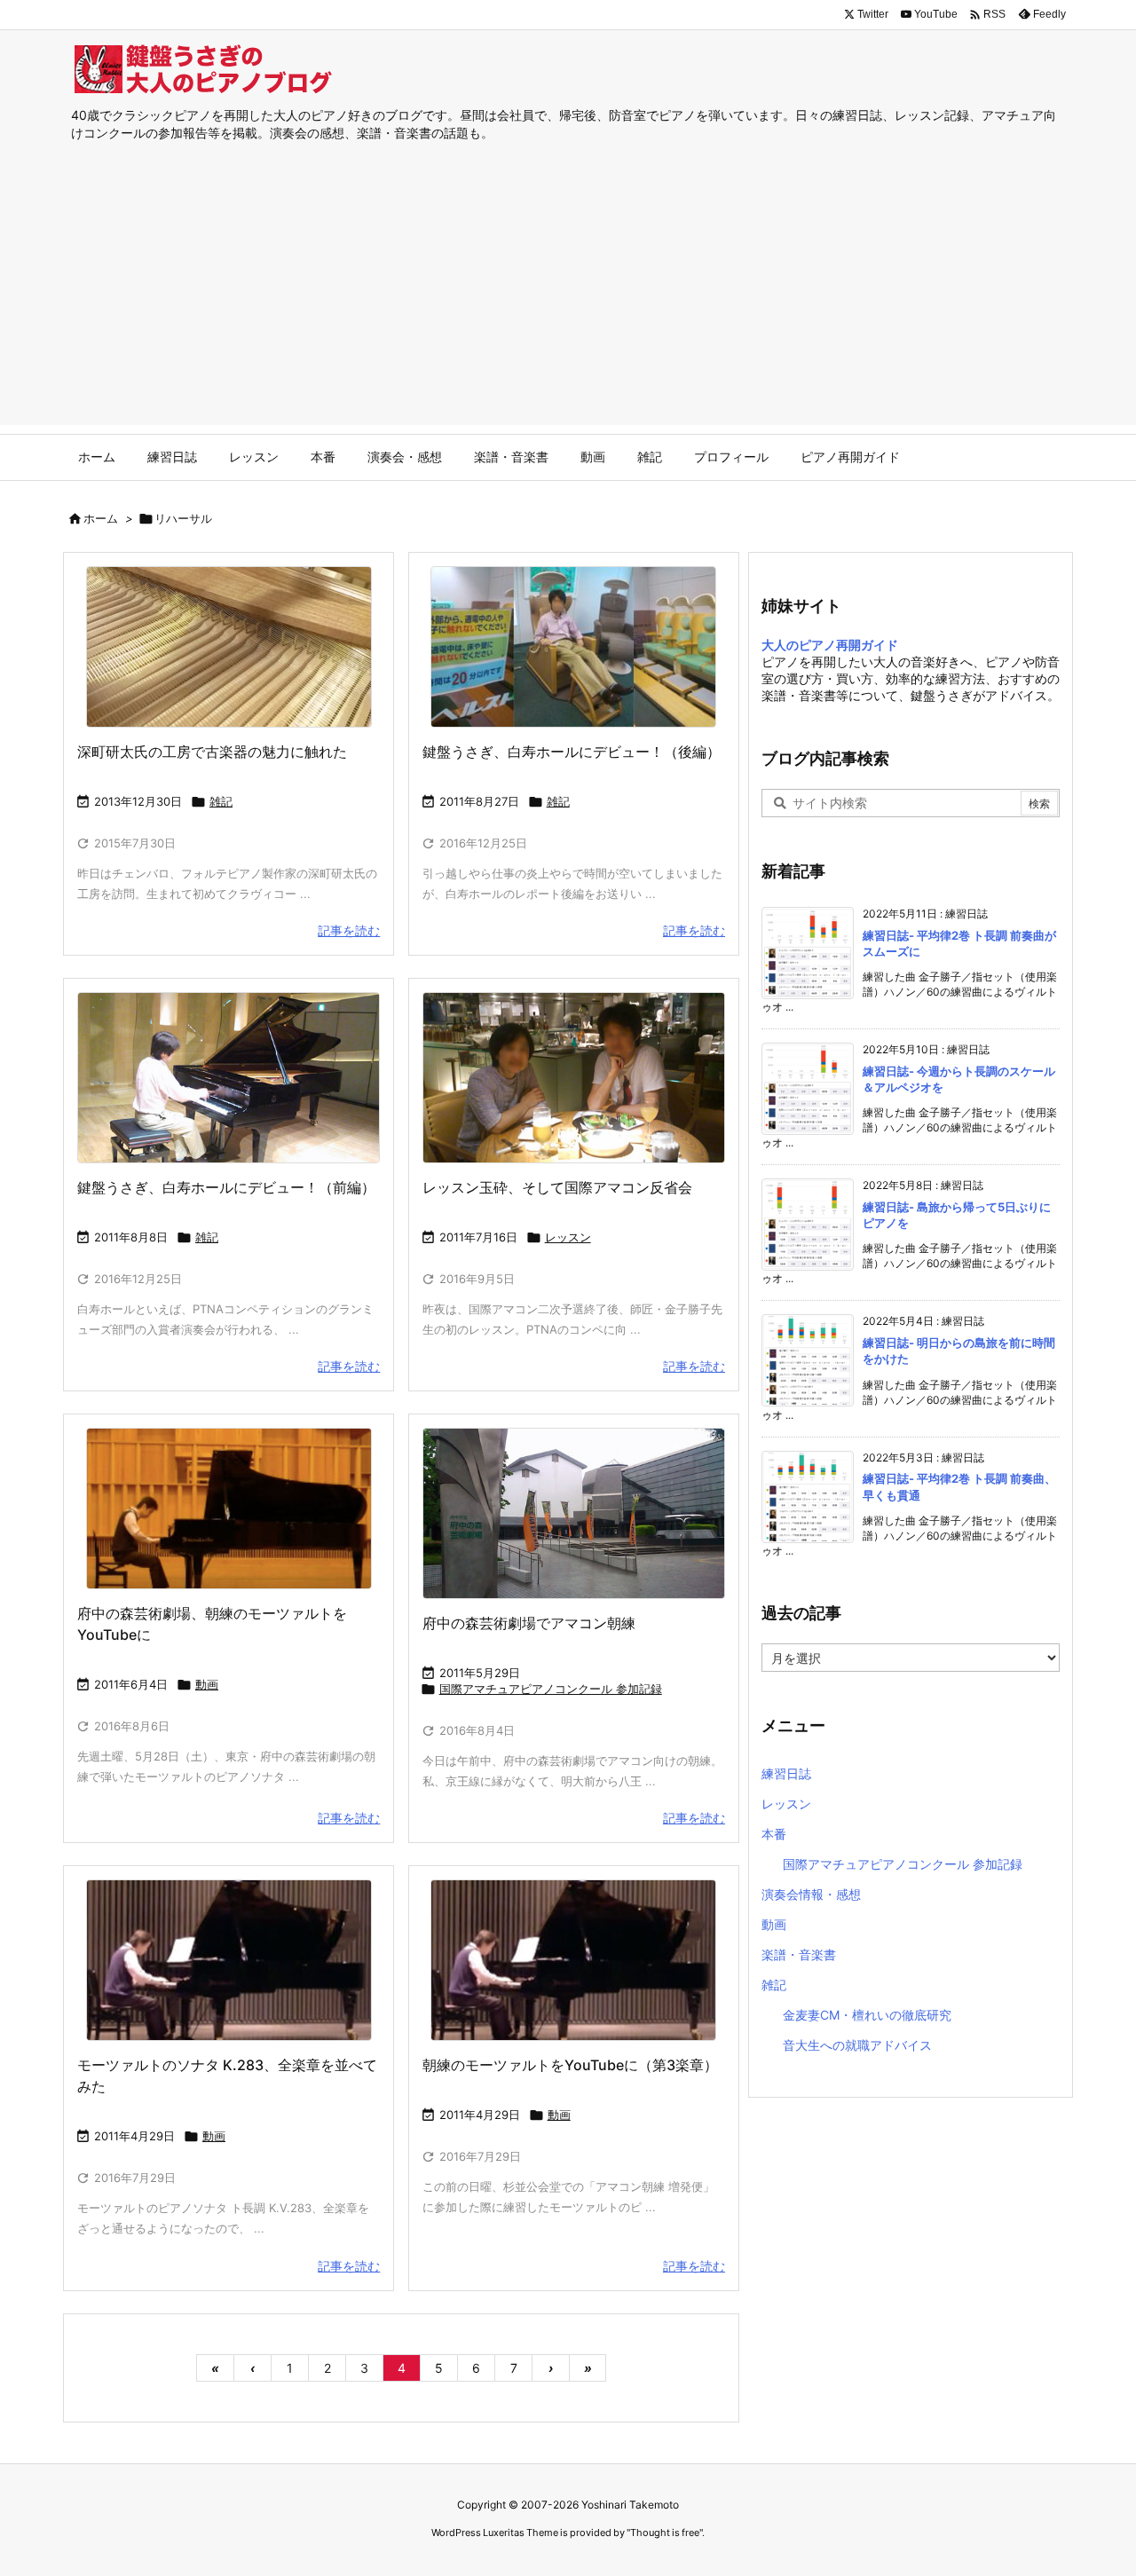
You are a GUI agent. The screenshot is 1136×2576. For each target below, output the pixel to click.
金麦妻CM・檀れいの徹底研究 (867, 2015)
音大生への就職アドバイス (857, 2045)
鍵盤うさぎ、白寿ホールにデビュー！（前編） (226, 1187)
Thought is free (665, 2533)
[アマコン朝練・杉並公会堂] (229, 1960)
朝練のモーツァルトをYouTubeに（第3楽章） (570, 2065)
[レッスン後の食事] (574, 1078)
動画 (207, 1684)
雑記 (221, 801)
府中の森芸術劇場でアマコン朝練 (529, 1623)
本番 (774, 1834)
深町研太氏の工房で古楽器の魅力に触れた (212, 752)
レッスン (568, 1237)
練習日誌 (786, 1773)
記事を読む (349, 930)
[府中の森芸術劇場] (229, 1509)
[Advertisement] (568, 301)
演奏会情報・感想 (811, 1894)
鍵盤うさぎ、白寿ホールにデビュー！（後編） (572, 752)
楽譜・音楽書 (799, 1954)
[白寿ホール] (229, 1078)
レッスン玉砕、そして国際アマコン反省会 (557, 1187)
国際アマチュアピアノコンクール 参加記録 (551, 1689)
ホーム (101, 518)
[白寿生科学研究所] (574, 647)
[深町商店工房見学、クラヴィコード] (229, 647)
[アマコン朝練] (574, 1513)
